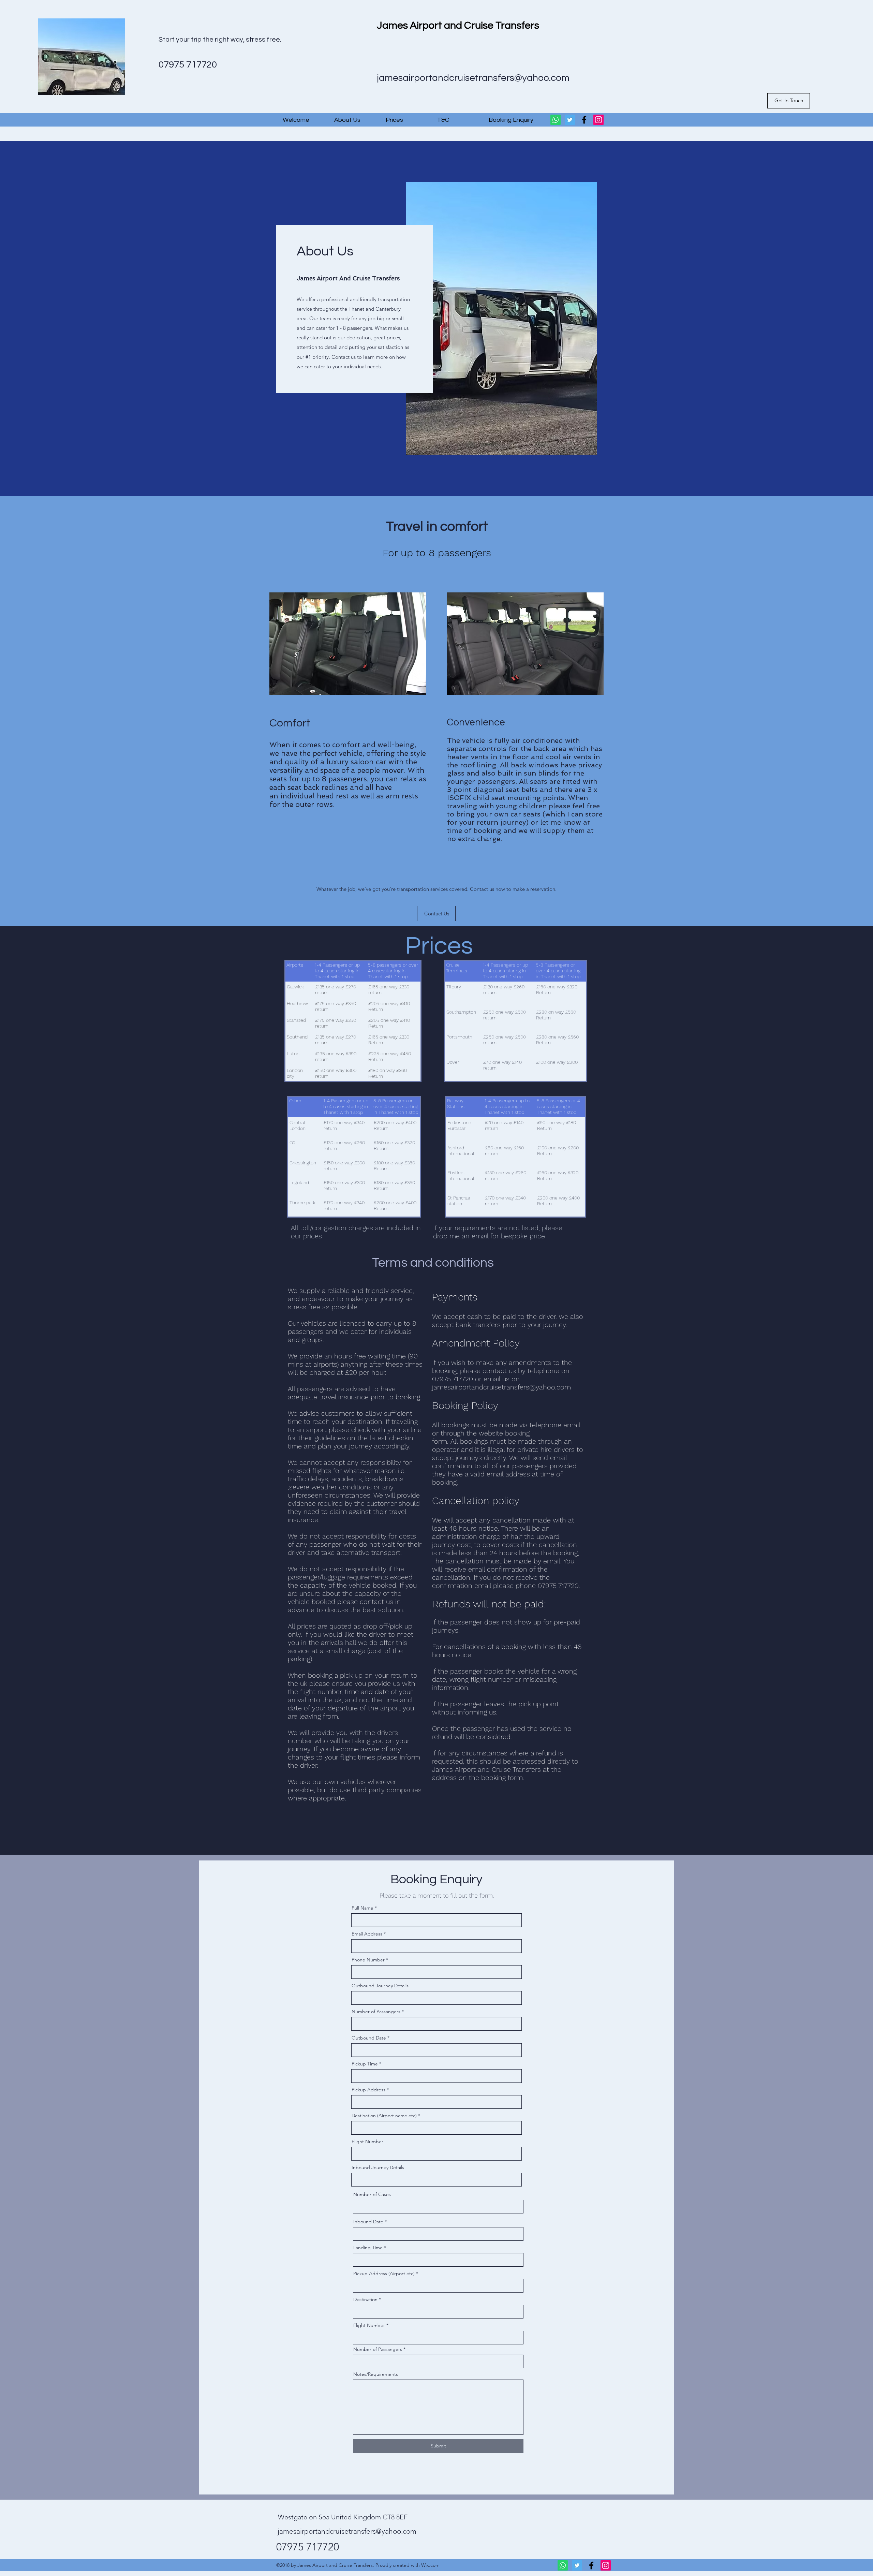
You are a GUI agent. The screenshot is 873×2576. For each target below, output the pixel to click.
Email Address (367, 1934)
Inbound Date (368, 2222)
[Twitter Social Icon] (570, 120)
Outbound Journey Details (380, 1986)
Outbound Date (369, 2038)
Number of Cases (372, 2194)
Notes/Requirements (376, 2374)
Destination (365, 2299)
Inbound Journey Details (378, 2167)
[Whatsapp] (556, 120)
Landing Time (368, 2248)
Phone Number (368, 1960)
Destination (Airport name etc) (384, 2116)
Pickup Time (365, 2064)
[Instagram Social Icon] (598, 120)
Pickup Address (368, 2090)
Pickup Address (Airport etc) (384, 2273)
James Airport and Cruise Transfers (458, 25)
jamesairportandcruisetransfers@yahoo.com (473, 78)
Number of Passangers (376, 2012)
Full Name (362, 1908)
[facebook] (584, 120)
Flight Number (367, 2141)
